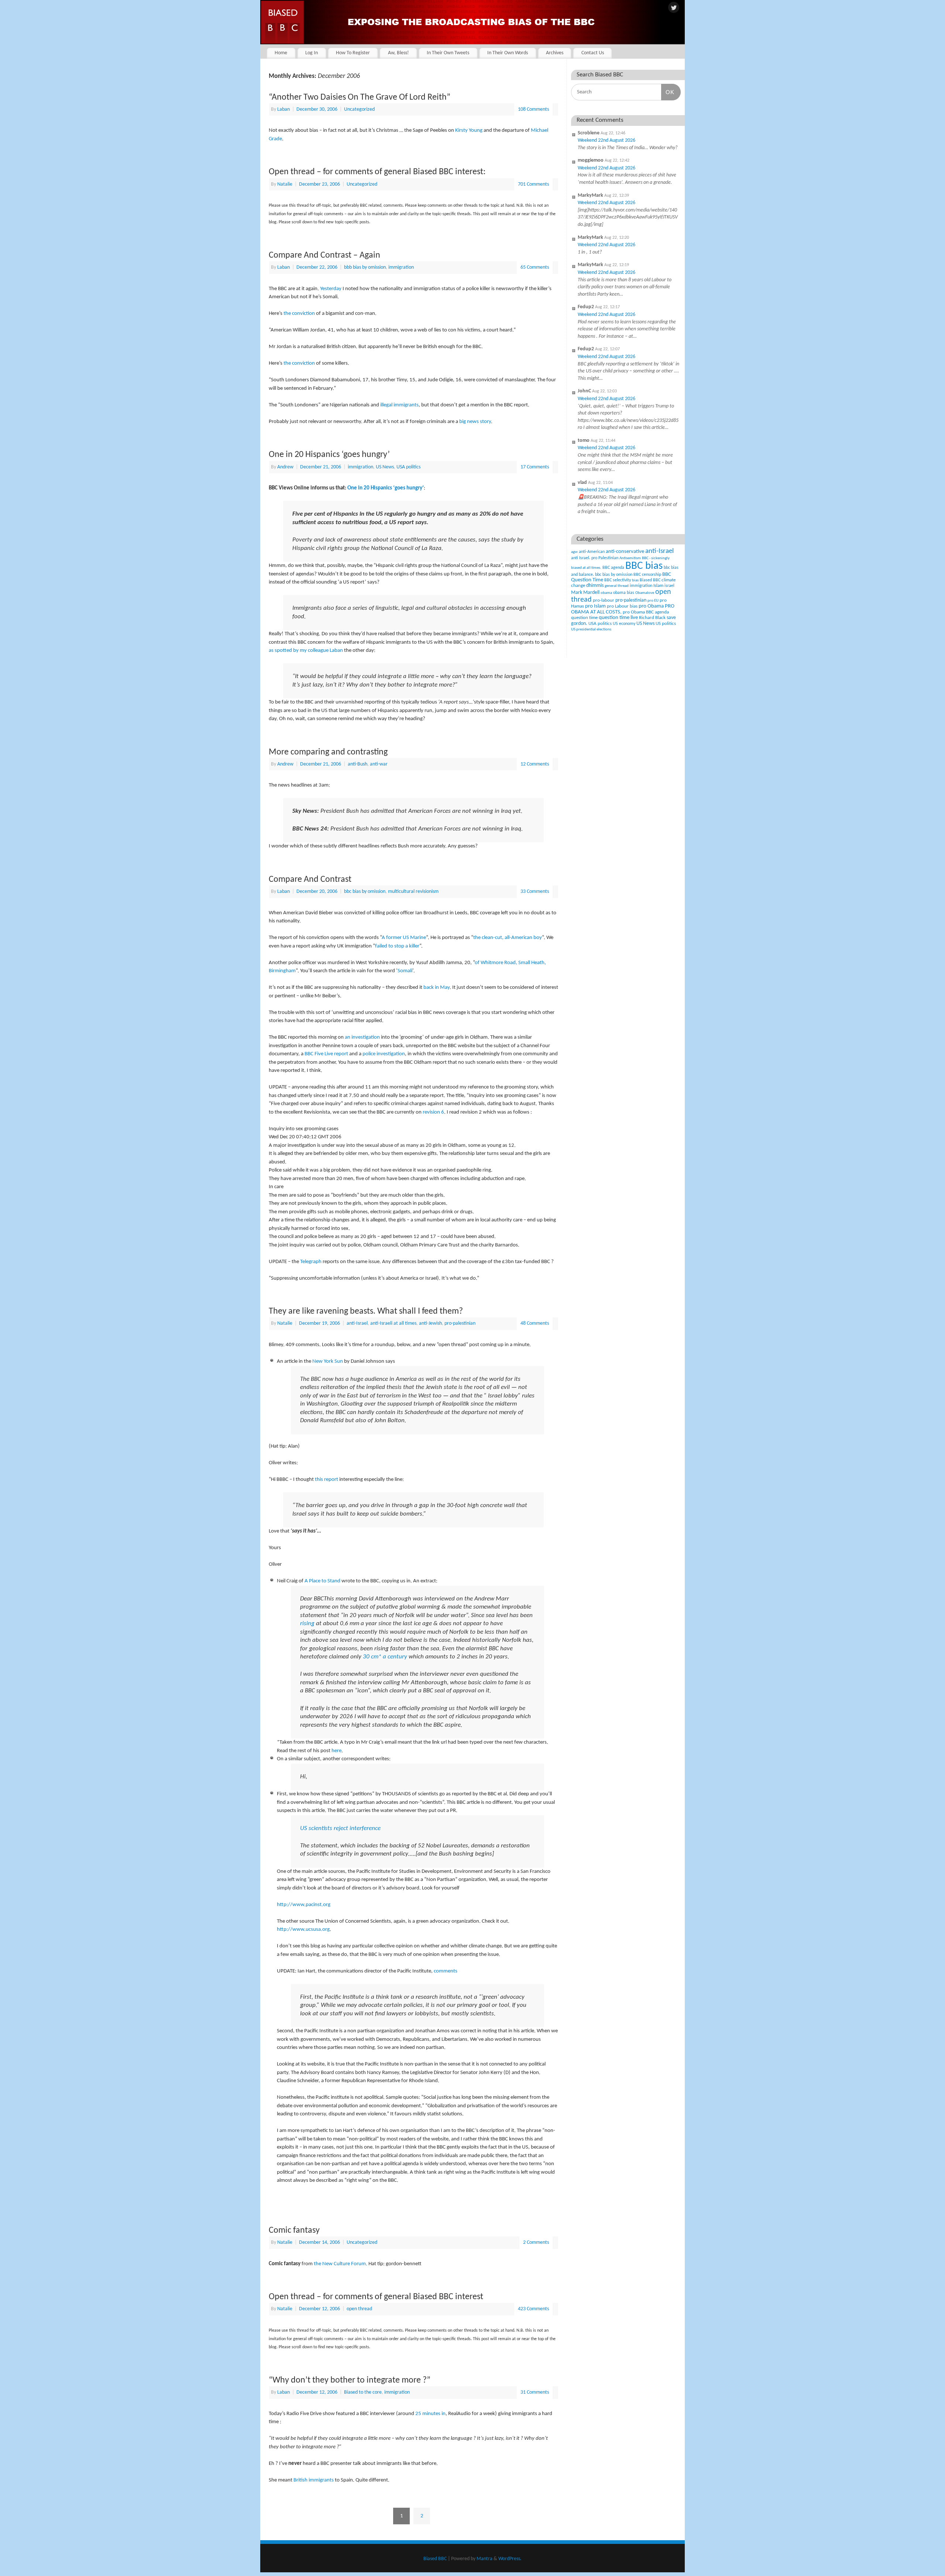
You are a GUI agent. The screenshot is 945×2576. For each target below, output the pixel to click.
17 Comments (535, 467)
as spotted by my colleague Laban (306, 651)
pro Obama (651, 606)
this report (327, 1480)
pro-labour (604, 600)
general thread (617, 586)
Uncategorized (359, 109)
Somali (405, 971)
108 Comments (533, 109)
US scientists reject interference (340, 1829)
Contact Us (593, 53)
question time (584, 618)
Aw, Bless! (398, 53)
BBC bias (644, 566)
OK (668, 92)
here (336, 1751)
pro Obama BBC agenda (646, 612)
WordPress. (510, 2559)
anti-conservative (625, 552)
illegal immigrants (399, 405)
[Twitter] (674, 8)
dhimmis (595, 586)
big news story (475, 422)
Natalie (285, 184)
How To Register (353, 53)
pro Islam (595, 606)
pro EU (653, 601)
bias (635, 580)
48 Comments (535, 1323)
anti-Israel (357, 1323)
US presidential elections (591, 630)
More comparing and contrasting (328, 752)
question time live (618, 618)
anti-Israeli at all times (393, 1323)
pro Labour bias (622, 606)
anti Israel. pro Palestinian (595, 558)
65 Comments (535, 267)
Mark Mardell (585, 593)
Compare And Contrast (310, 880)
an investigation (362, 1037)
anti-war (379, 764)
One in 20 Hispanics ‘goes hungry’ (329, 455)
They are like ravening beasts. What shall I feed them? (366, 1311)
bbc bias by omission (365, 892)
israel (669, 586)
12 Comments (535, 764)
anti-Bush (358, 764)
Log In (312, 53)
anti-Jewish (430, 1323)
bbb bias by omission (365, 267)
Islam (658, 586)
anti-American (592, 552)
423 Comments (533, 2309)
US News (385, 467)
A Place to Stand (322, 1581)
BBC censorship (647, 575)
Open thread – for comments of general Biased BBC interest (376, 2297)
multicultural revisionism (413, 892)
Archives (555, 53)
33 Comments (535, 892)
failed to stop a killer (397, 946)
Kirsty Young (469, 130)
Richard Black (652, 618)
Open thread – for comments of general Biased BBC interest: (377, 172)
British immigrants (314, 2480)
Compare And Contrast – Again (324, 255)
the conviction (299, 314)
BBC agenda (613, 568)
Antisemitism (630, 558)
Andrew (285, 467)
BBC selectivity (618, 580)
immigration (401, 267)
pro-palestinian (460, 1323)
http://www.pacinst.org (304, 1905)
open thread (359, 2309)
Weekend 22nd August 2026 (606, 140)
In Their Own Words (508, 53)
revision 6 (433, 1112)
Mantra (484, 2559)
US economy (624, 624)
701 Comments (533, 184)
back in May (437, 988)
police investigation (384, 1054)
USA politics (408, 467)
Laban (283, 109)
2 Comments (536, 2243)
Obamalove (645, 593)
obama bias (624, 593)
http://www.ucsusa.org (303, 1930)
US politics (666, 624)
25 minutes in (430, 2414)
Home (281, 53)
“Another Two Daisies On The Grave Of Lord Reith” (360, 97)
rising (307, 1624)
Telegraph (311, 1262)
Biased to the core (363, 2392)
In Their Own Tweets (448, 53)
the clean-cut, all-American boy (508, 938)
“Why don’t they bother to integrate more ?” (350, 2380)
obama (606, 593)
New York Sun (328, 1361)
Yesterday (331, 289)
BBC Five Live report (326, 1054)
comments (446, 1971)
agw (574, 552)
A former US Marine (404, 938)
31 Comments (535, 2392)
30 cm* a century (385, 1657)
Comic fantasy (294, 2231)
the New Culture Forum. (341, 2264)
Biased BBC (650, 580)
